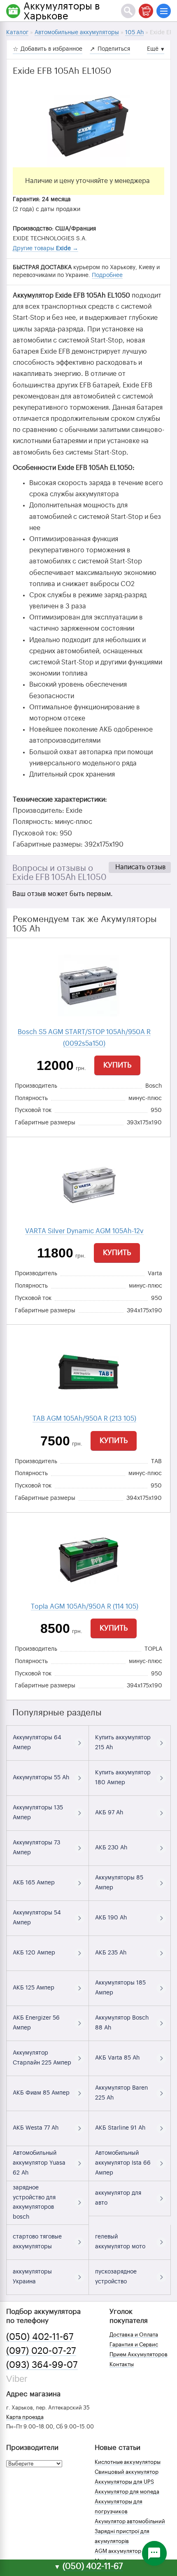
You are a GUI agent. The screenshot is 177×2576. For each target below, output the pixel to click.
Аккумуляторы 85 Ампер (119, 1883)
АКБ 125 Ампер (34, 1988)
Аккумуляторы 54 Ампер (37, 1918)
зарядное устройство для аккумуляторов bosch (34, 2202)
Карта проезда (25, 2417)
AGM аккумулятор (118, 2551)
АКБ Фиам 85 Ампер (41, 2093)
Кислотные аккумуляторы (128, 2462)
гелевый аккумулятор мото (120, 2242)
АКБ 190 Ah (111, 1918)
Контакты (122, 2364)
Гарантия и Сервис (134, 2345)
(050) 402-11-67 (40, 2337)
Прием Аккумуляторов (139, 2354)
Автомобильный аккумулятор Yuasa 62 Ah (39, 2163)
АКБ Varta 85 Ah (117, 2058)
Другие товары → (45, 249)
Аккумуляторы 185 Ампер (120, 1988)
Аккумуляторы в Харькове (62, 11)
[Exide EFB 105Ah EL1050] (88, 126)
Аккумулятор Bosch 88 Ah (122, 2023)
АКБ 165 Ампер (34, 1883)
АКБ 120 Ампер (34, 1953)
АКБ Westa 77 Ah (36, 2128)
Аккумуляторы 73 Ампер (36, 1848)
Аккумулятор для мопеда (127, 2492)
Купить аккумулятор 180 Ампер (123, 1778)
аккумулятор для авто (118, 2198)
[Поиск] (128, 11)
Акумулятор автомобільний (130, 2521)
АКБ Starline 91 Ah (120, 2128)
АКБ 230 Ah (111, 1848)
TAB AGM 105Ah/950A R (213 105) (84, 1419)
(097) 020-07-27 (41, 2351)
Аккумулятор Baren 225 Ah (121, 2093)
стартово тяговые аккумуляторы (37, 2242)
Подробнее (107, 275)
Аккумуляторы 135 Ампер (38, 1813)
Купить (117, 1065)
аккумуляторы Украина (32, 2277)
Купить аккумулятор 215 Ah (123, 1743)
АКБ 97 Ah (109, 1813)
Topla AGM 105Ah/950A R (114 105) (85, 1607)
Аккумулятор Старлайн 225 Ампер (42, 2058)
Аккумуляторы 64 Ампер (37, 1743)
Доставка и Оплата (134, 2335)
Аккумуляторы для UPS (124, 2482)
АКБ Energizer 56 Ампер (36, 2023)
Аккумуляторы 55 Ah (41, 1778)
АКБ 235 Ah (111, 1953)
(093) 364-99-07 (42, 2365)
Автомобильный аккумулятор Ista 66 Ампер (123, 2163)
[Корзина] (146, 11)
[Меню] (164, 11)
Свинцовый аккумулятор (127, 2472)
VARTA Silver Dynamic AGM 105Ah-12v (84, 1231)
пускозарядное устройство (116, 2277)
